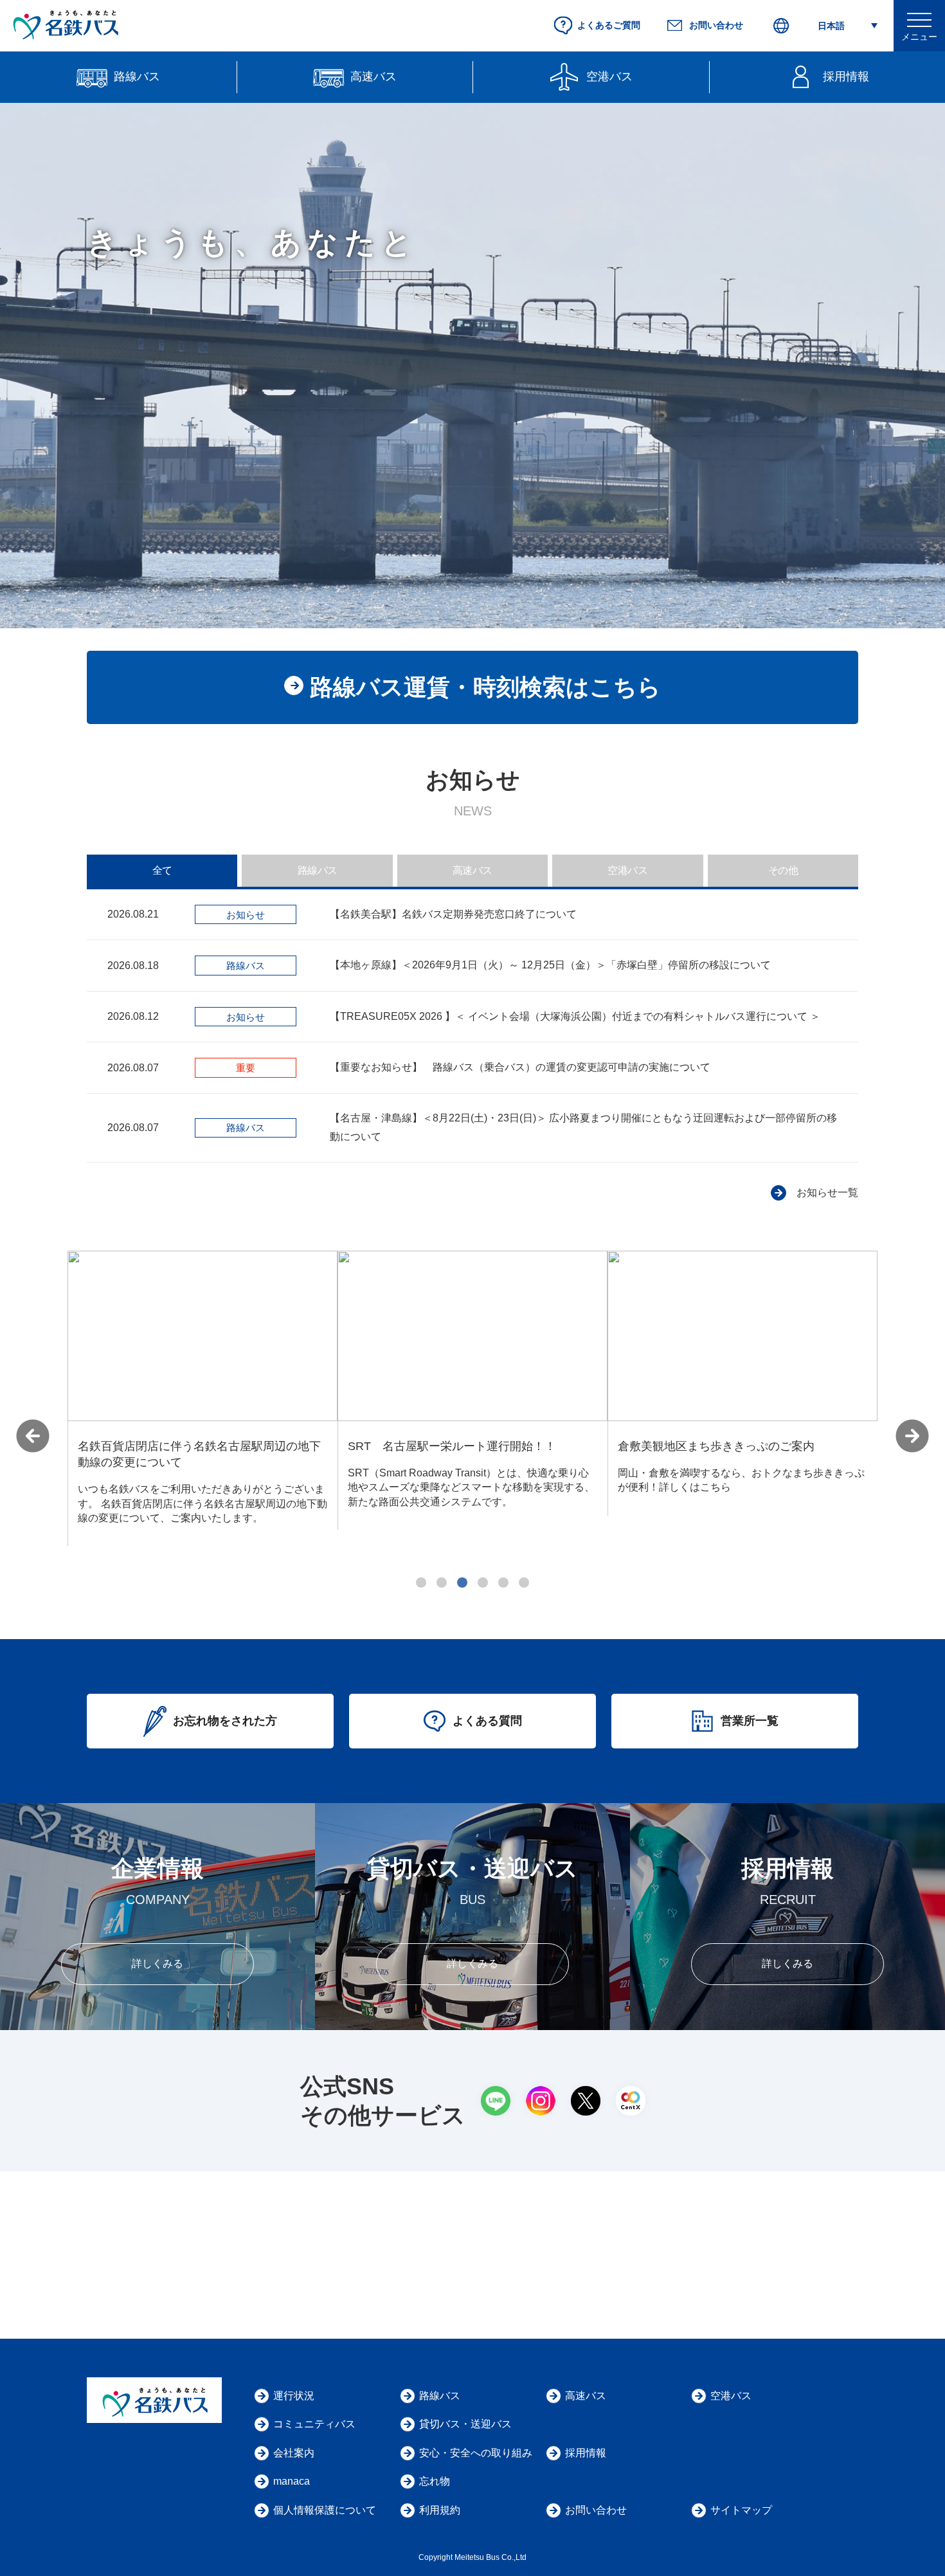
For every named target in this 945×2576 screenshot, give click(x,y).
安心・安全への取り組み (476, 2453)
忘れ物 (435, 2481)
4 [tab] (483, 1583)
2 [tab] (442, 1583)
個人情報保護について (325, 2510)
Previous (33, 1436)
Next (912, 1436)
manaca (292, 2481)
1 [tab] (421, 1583)
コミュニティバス (314, 2424)
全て (162, 870)
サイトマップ (741, 2510)
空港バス (627, 870)
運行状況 (294, 2396)
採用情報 (586, 2453)
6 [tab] (524, 1583)
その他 (783, 870)
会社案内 (294, 2453)
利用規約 (440, 2510)
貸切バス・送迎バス (465, 2424)
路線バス (318, 870)
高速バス (473, 870)
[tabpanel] (203, 1390)
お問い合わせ (596, 2510)
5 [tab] (503, 1583)
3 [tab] (462, 1583)
